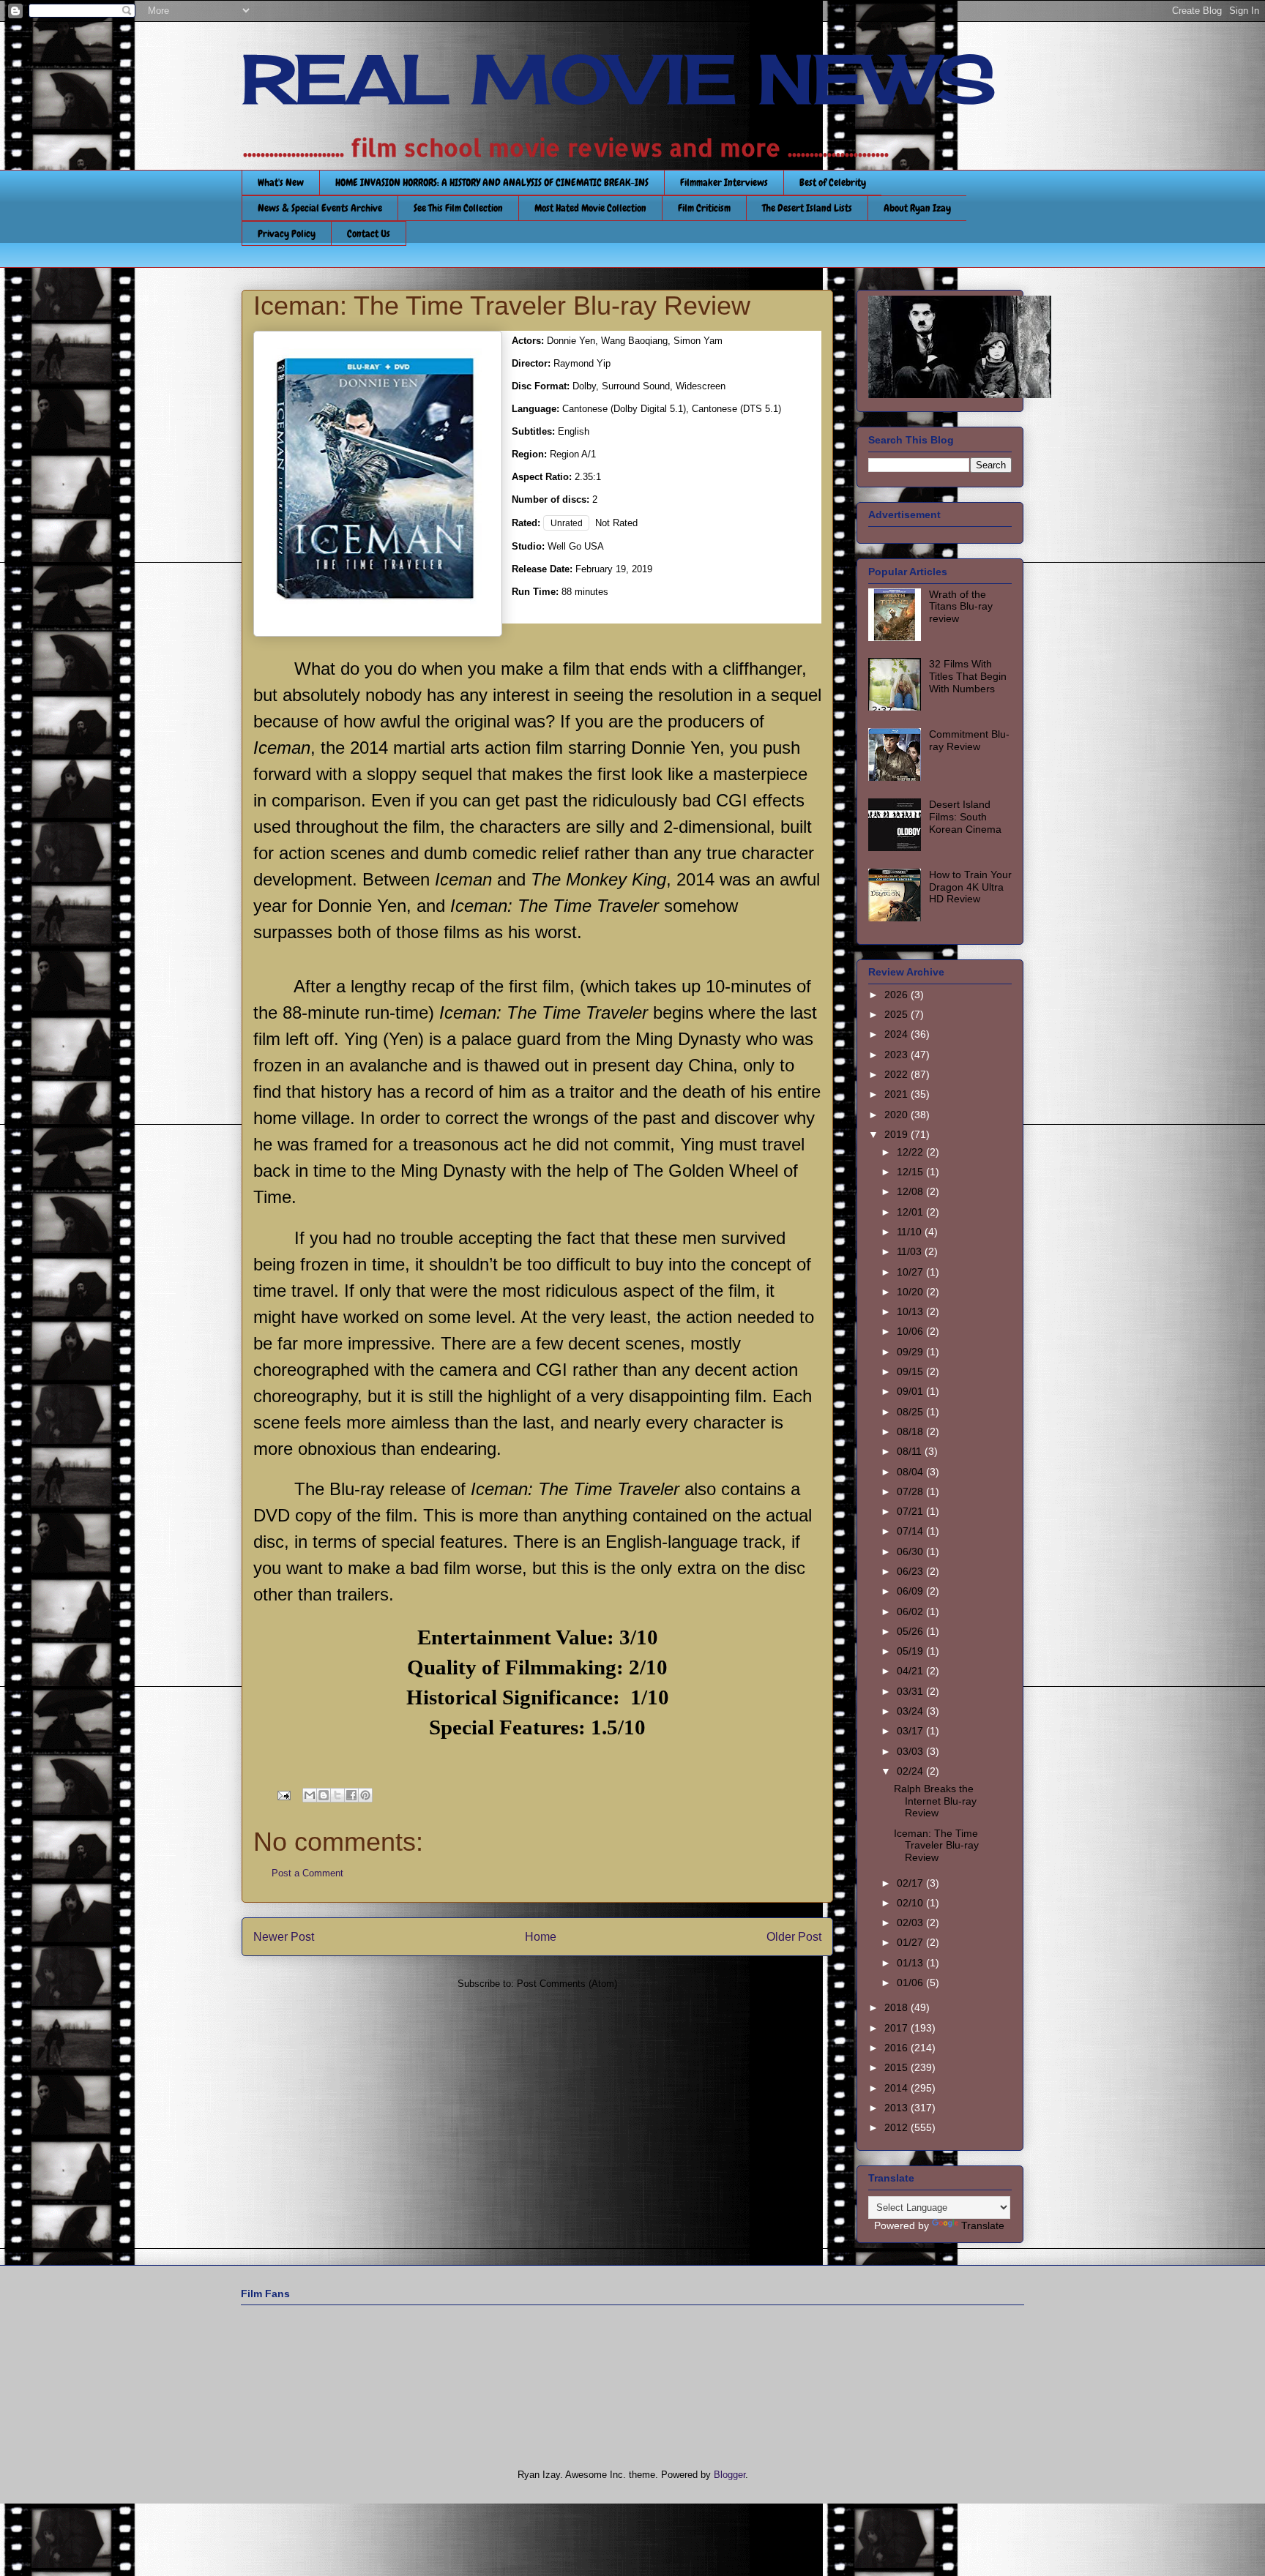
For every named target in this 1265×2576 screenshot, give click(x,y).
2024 (898, 1034)
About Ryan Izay (917, 208)
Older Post (794, 1937)
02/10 (911, 1903)
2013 (898, 2108)
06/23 (911, 1571)
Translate (983, 2225)
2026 (898, 995)
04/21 (911, 1671)
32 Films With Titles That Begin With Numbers (968, 676)
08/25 (911, 1412)
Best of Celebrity (833, 182)
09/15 (911, 1371)
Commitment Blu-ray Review (969, 740)
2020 (898, 1115)
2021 (898, 1094)
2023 (898, 1055)
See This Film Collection (458, 208)
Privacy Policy (287, 233)
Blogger (729, 2475)
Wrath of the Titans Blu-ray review (961, 607)
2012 (898, 2127)
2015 (898, 2067)
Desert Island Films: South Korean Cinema (965, 817)
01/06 (911, 1982)
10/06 (911, 1331)
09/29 (911, 1352)
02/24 (911, 1771)
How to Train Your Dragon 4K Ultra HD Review (970, 887)
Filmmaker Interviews (724, 182)
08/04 (911, 1472)
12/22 (911, 1152)
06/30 (911, 1551)
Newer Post (284, 1937)
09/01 (911, 1391)
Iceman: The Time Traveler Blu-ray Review (936, 1846)
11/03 (911, 1251)
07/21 (911, 1511)
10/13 (911, 1311)
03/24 (911, 1711)
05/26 (911, 1631)
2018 (898, 2007)
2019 (898, 1134)
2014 (898, 2088)
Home (541, 1937)
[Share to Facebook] (351, 1795)
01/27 (911, 1942)
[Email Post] (283, 1795)
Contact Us (369, 233)
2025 (898, 1014)
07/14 (911, 1531)
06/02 (911, 1611)
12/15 (911, 1172)
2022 (898, 1074)
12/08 (911, 1191)
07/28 (911, 1491)
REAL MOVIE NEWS (619, 79)
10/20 (911, 1292)
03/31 (911, 1691)
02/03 (911, 1922)
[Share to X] (337, 1795)
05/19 (911, 1651)
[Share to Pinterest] (365, 1795)
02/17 (911, 1883)
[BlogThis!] (324, 1795)
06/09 (911, 1591)
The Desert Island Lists (807, 208)
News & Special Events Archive (320, 208)
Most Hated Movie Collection (590, 208)
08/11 (911, 1451)
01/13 (911, 1963)
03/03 (911, 1751)
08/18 (911, 1431)
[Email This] (310, 1795)
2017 (898, 2028)
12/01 (911, 1212)
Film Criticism (704, 208)
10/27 (911, 1272)
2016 (898, 2048)
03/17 (911, 1731)
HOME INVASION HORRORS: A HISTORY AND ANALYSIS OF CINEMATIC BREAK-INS (492, 182)
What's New (281, 182)
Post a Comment (307, 1873)
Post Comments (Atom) (567, 1984)
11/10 (911, 1232)
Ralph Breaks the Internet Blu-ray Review (935, 1801)
